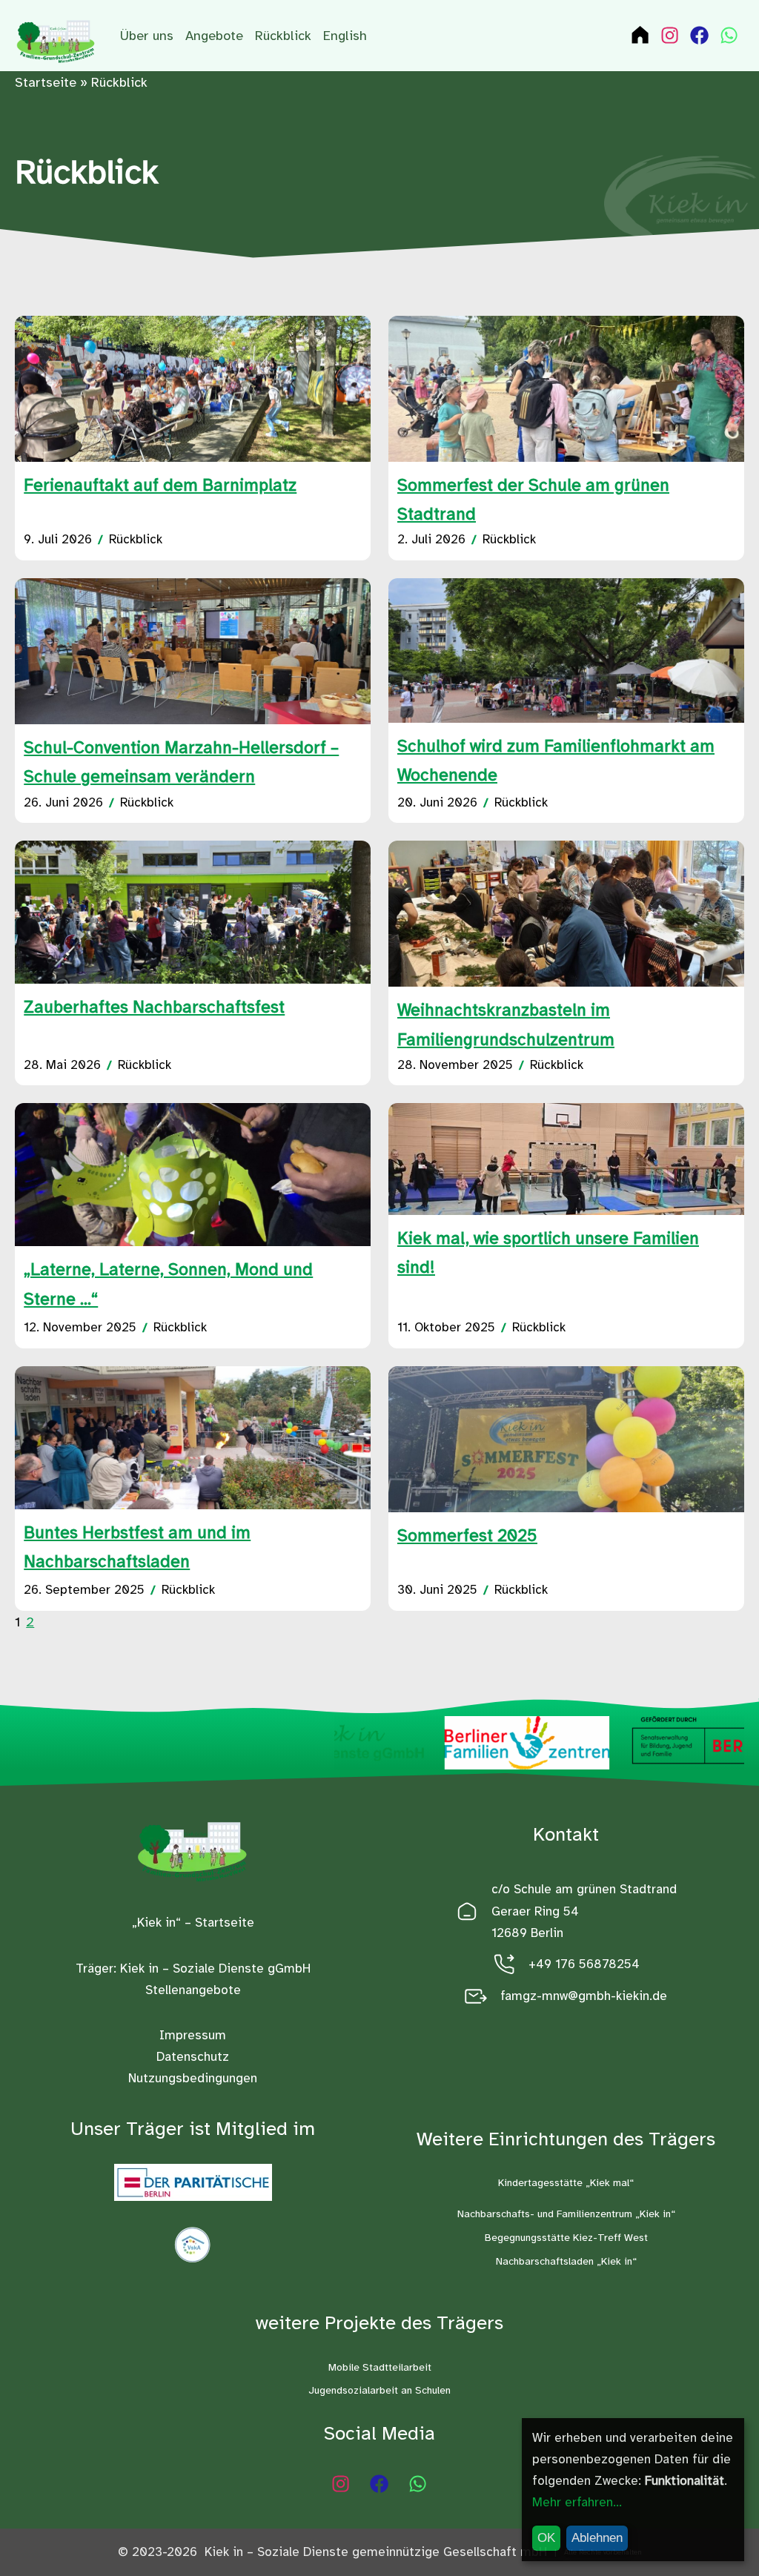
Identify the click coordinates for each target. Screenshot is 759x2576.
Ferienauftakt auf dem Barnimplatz (160, 485)
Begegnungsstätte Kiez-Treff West (566, 2238)
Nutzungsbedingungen (193, 2078)
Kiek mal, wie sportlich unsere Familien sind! (548, 1253)
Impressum (193, 2035)
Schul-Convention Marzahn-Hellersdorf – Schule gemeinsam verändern (181, 762)
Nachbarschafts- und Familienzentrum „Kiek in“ (566, 2214)
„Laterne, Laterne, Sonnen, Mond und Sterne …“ (168, 1284)
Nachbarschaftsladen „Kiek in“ (566, 2261)
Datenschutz (193, 2057)
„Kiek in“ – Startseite (193, 1923)
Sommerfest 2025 (467, 1536)
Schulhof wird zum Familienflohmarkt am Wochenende (556, 761)
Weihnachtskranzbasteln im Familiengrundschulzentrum (506, 1024)
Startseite (46, 82)
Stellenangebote (193, 1990)
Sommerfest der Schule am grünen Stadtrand (533, 500)
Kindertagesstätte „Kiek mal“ (566, 2183)
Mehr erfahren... (577, 2502)
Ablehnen (597, 2538)
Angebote (214, 36)
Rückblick (283, 36)
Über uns (147, 36)
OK (546, 2538)
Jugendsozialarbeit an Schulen (379, 2390)
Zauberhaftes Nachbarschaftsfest (154, 1007)
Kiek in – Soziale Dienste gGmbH (215, 1969)
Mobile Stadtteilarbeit (380, 2367)
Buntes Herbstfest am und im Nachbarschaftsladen (137, 1547)
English (345, 36)
